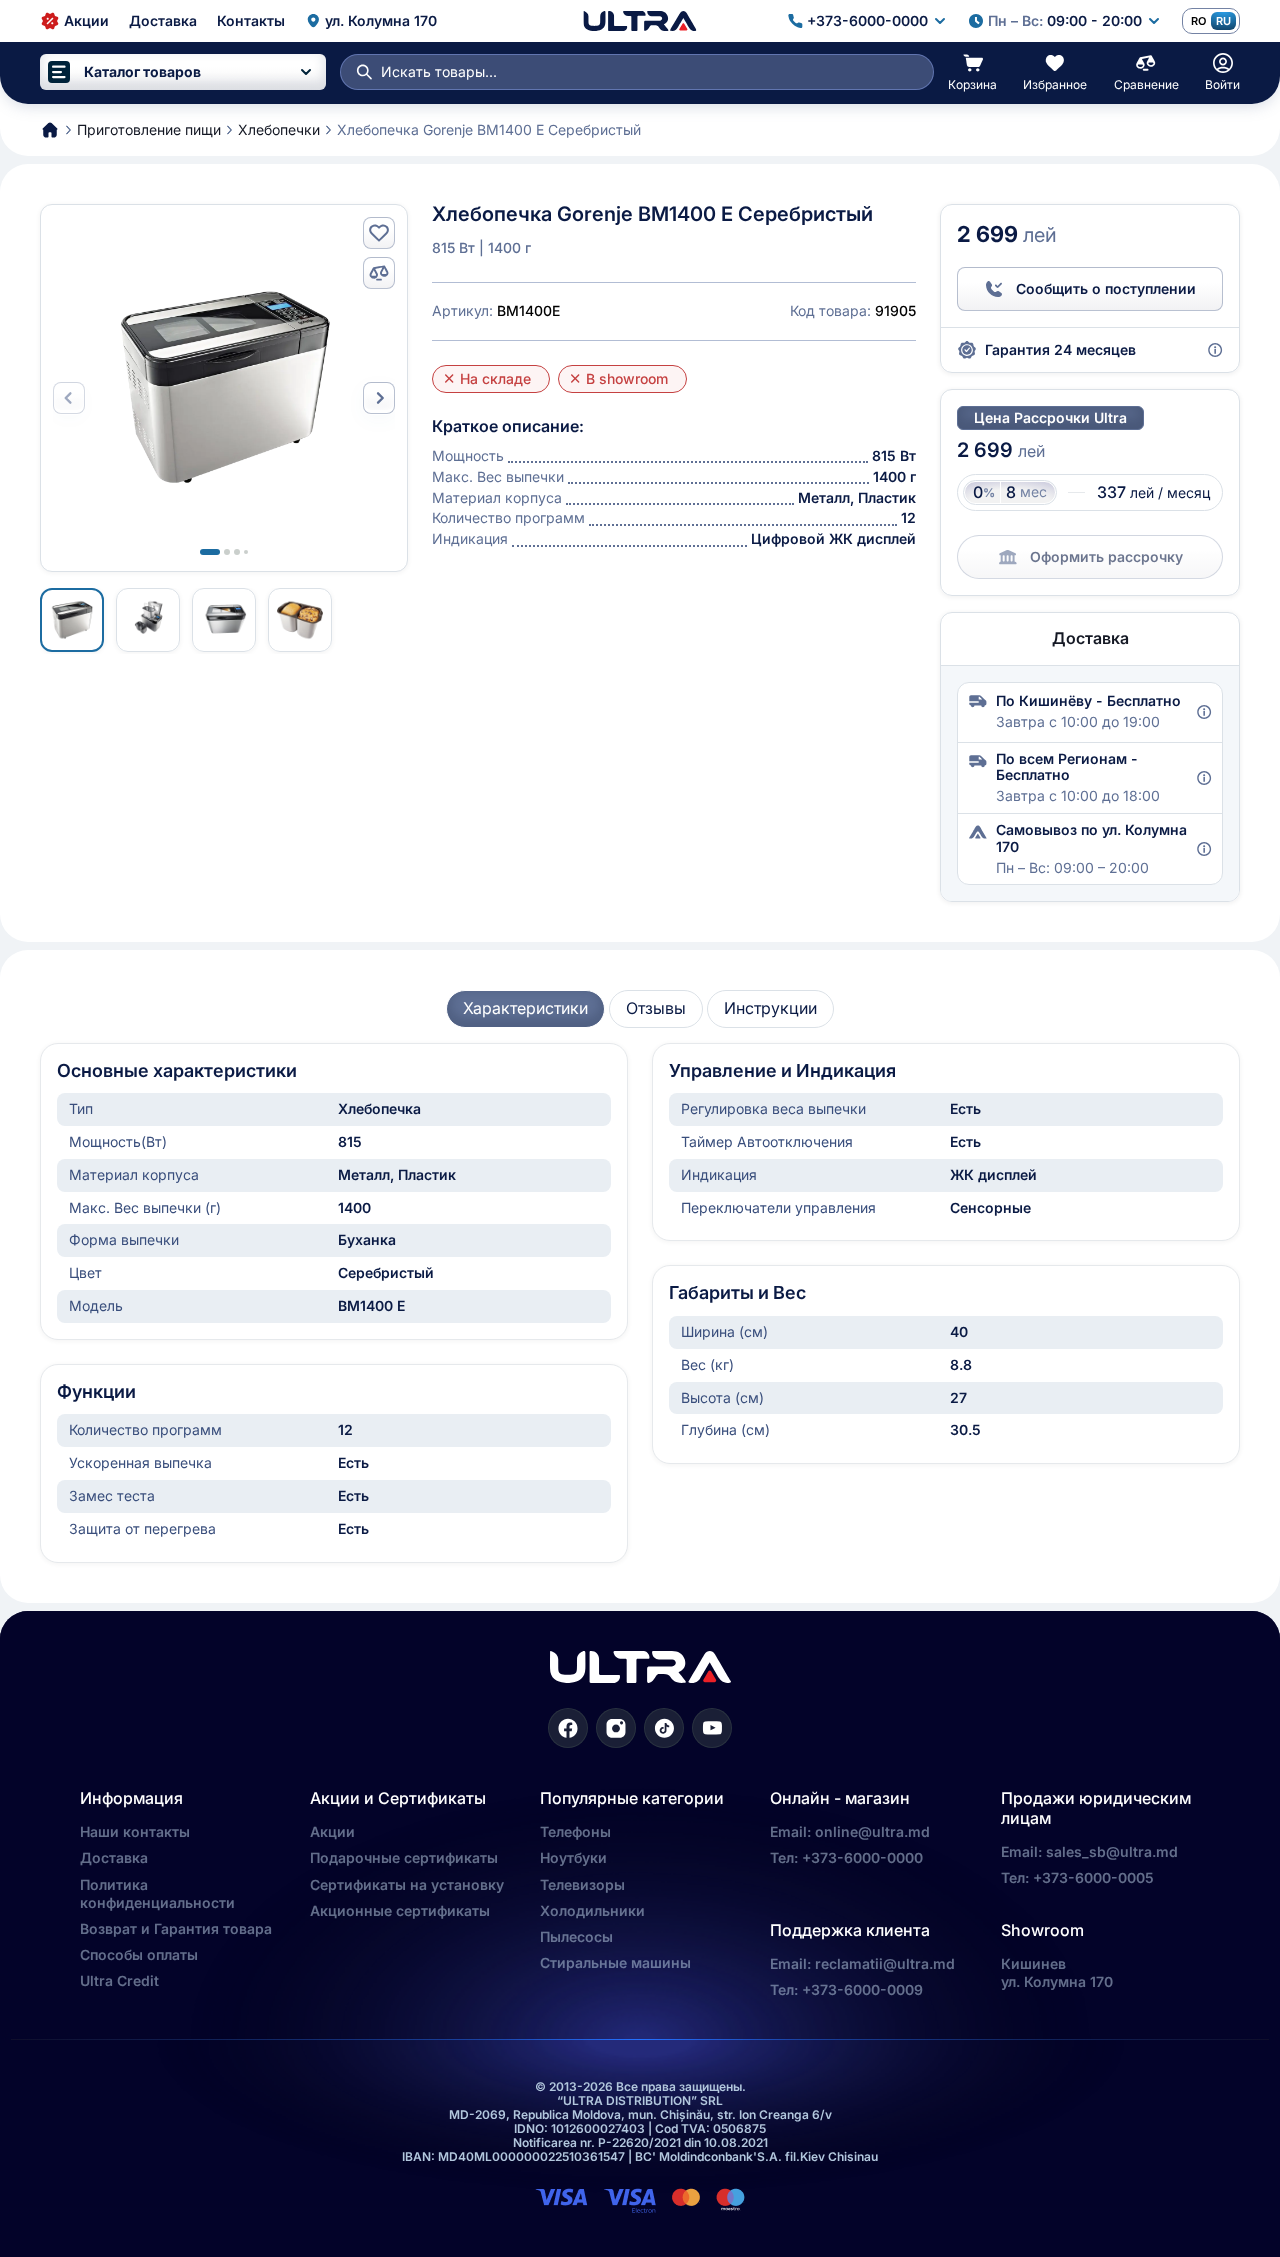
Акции (332, 1831)
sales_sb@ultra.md (1112, 1851)
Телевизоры (582, 1884)
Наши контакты (135, 1831)
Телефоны (575, 1831)
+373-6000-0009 (862, 1989)
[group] (525, 1008)
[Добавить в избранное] (379, 233)
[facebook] (568, 1728)
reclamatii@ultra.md (885, 1963)
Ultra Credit (119, 1980)
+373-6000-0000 (862, 1857)
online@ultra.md (872, 1831)
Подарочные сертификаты (404, 1857)
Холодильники (592, 1910)
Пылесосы (576, 1936)
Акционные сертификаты (400, 1910)
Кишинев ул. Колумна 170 (1057, 1972)
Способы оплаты (139, 1954)
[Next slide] (379, 398)
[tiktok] (664, 1728)
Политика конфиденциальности (157, 1893)
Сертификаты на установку (407, 1884)
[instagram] (616, 1728)
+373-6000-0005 (1093, 1877)
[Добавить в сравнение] (379, 273)
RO (1198, 21)
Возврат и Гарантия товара (176, 1928)
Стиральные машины (615, 1962)
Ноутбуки (573, 1857)
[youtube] (712, 1728)
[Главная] (639, 21)
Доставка (114, 1857)
